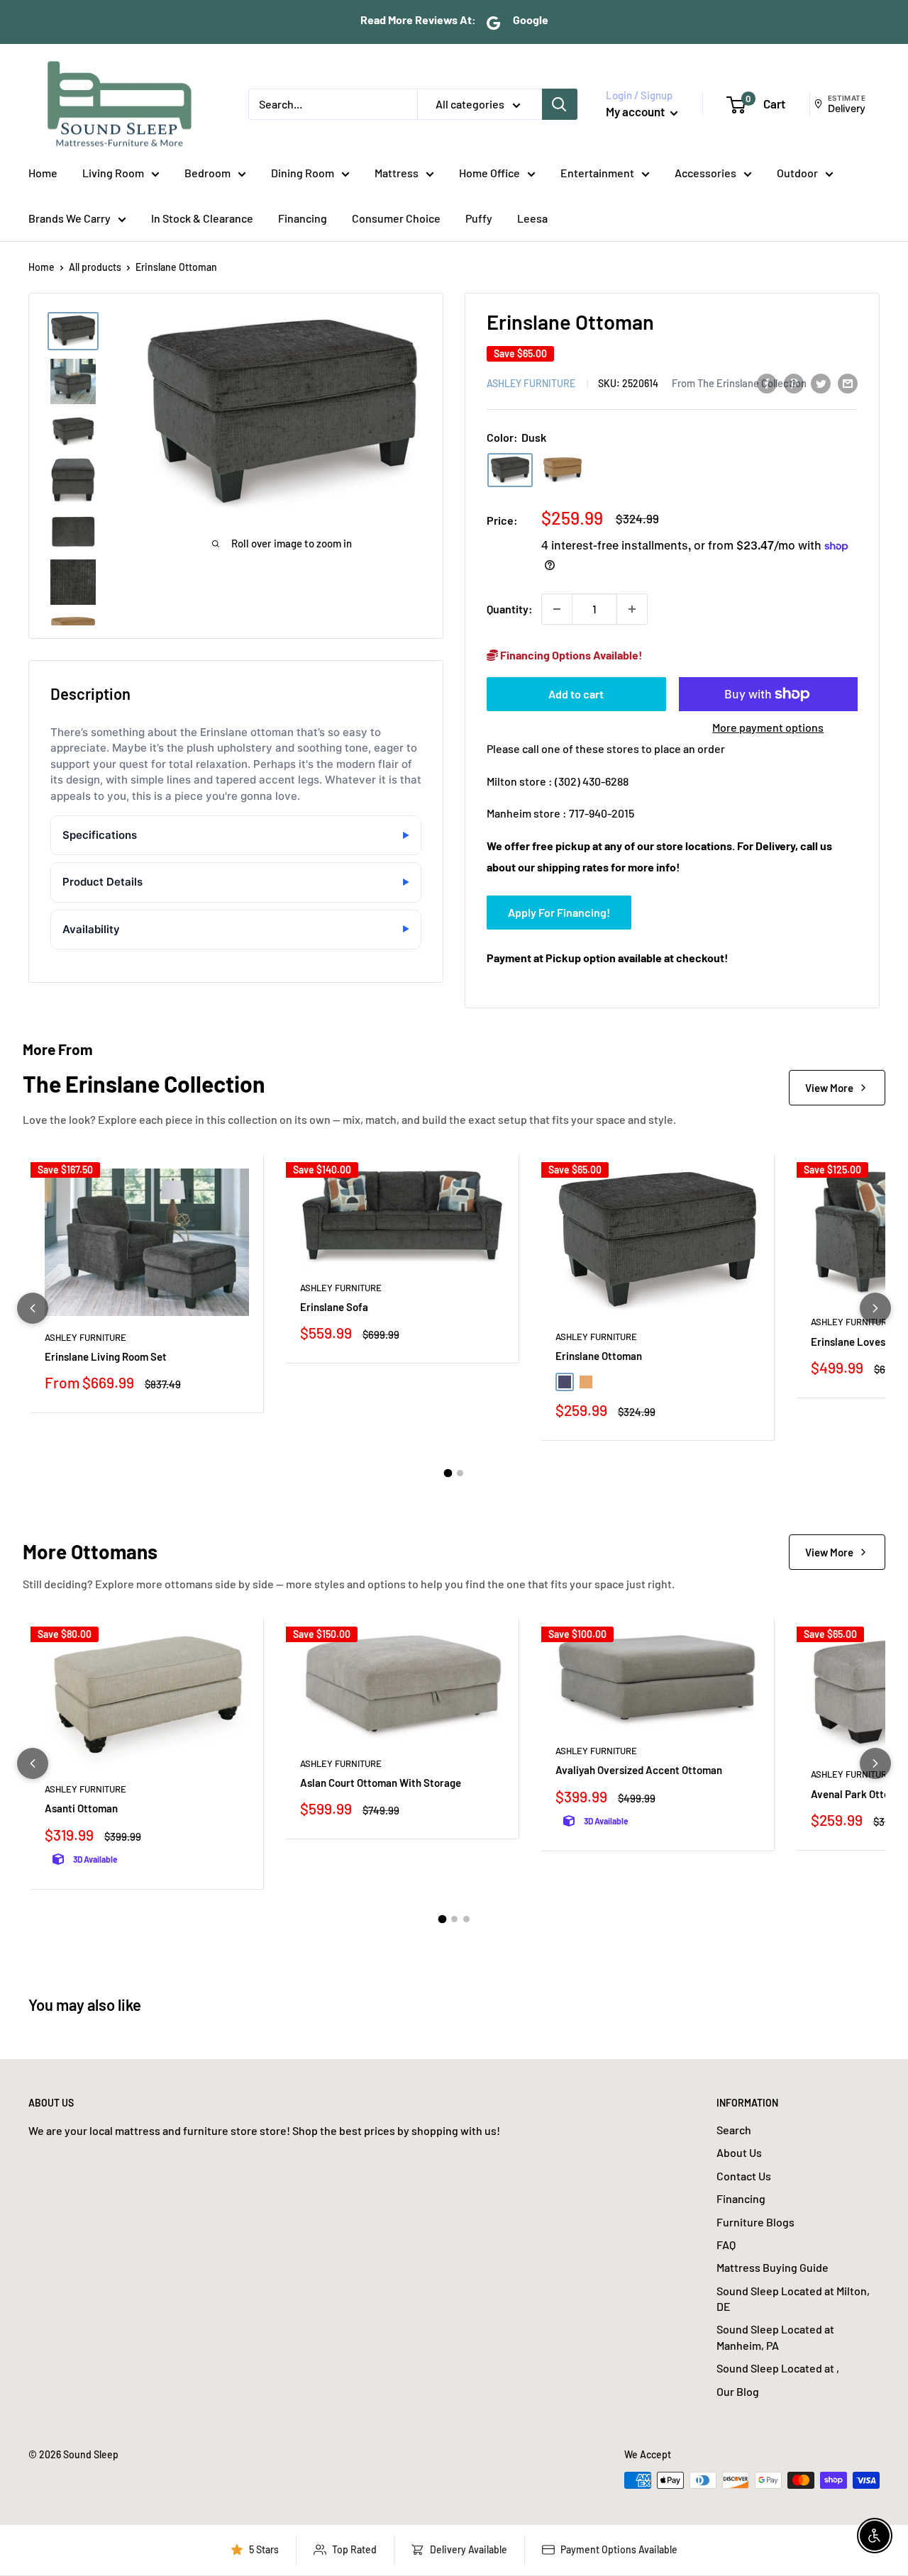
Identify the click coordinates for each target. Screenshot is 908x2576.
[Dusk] (510, 470)
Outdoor (797, 173)
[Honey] (563, 470)
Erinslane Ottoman (599, 1356)
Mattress (397, 173)
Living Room (113, 173)
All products (95, 267)
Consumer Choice (396, 218)
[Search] (560, 104)
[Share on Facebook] (767, 383)
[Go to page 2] (460, 1473)
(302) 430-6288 (592, 781)
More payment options (768, 727)
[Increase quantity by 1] (632, 609)
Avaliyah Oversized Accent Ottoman (639, 1770)
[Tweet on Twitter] (821, 383)
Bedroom (207, 173)
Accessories (705, 173)
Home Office (489, 173)
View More (829, 1088)
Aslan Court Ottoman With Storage (381, 1783)
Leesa (532, 218)
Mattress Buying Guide (773, 2267)
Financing (303, 218)
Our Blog (738, 2391)
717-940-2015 (602, 813)
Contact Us (744, 2176)
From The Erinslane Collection (739, 383)
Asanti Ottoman (81, 1808)
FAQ (726, 2245)
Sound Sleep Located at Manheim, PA (775, 2337)
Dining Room (303, 173)
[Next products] (875, 1308)
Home (43, 173)
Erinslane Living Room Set (106, 1356)
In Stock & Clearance (202, 218)
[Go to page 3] (466, 1919)
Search (734, 2130)
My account (636, 111)
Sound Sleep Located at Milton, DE (793, 2298)
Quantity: (510, 609)
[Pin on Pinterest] (794, 383)
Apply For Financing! (559, 912)
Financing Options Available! (570, 655)
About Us (739, 2152)
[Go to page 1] (448, 1473)
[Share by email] (848, 383)
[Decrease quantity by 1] (557, 609)
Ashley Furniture (531, 383)
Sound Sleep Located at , (778, 2368)
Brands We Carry (70, 218)
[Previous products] (33, 1308)
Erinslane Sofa (334, 1307)
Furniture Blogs (755, 2222)
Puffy (479, 218)
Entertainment (597, 173)
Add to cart (576, 694)
